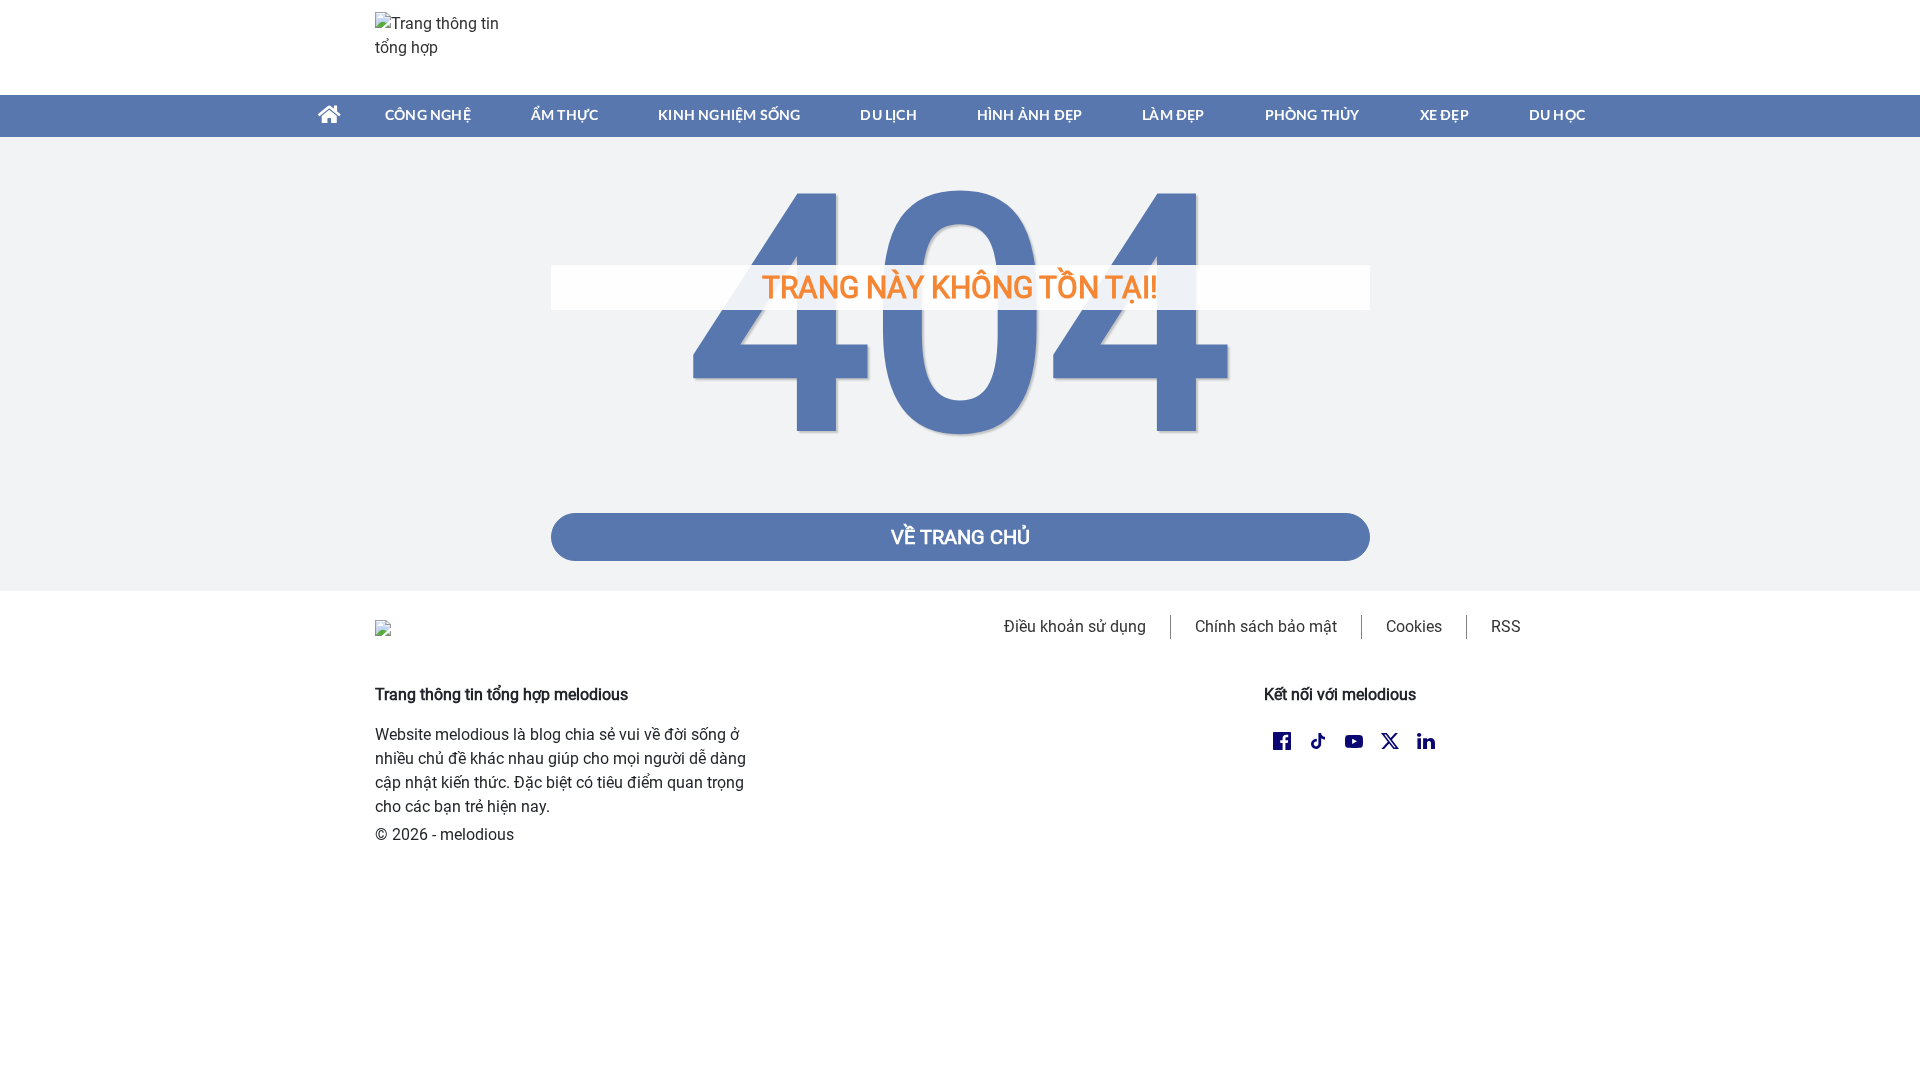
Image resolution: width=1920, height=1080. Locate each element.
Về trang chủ (960, 537)
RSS (1506, 626)
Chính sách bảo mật (1266, 626)
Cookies (1414, 626)
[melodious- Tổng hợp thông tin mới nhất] (447, 47)
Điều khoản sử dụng (1075, 626)
